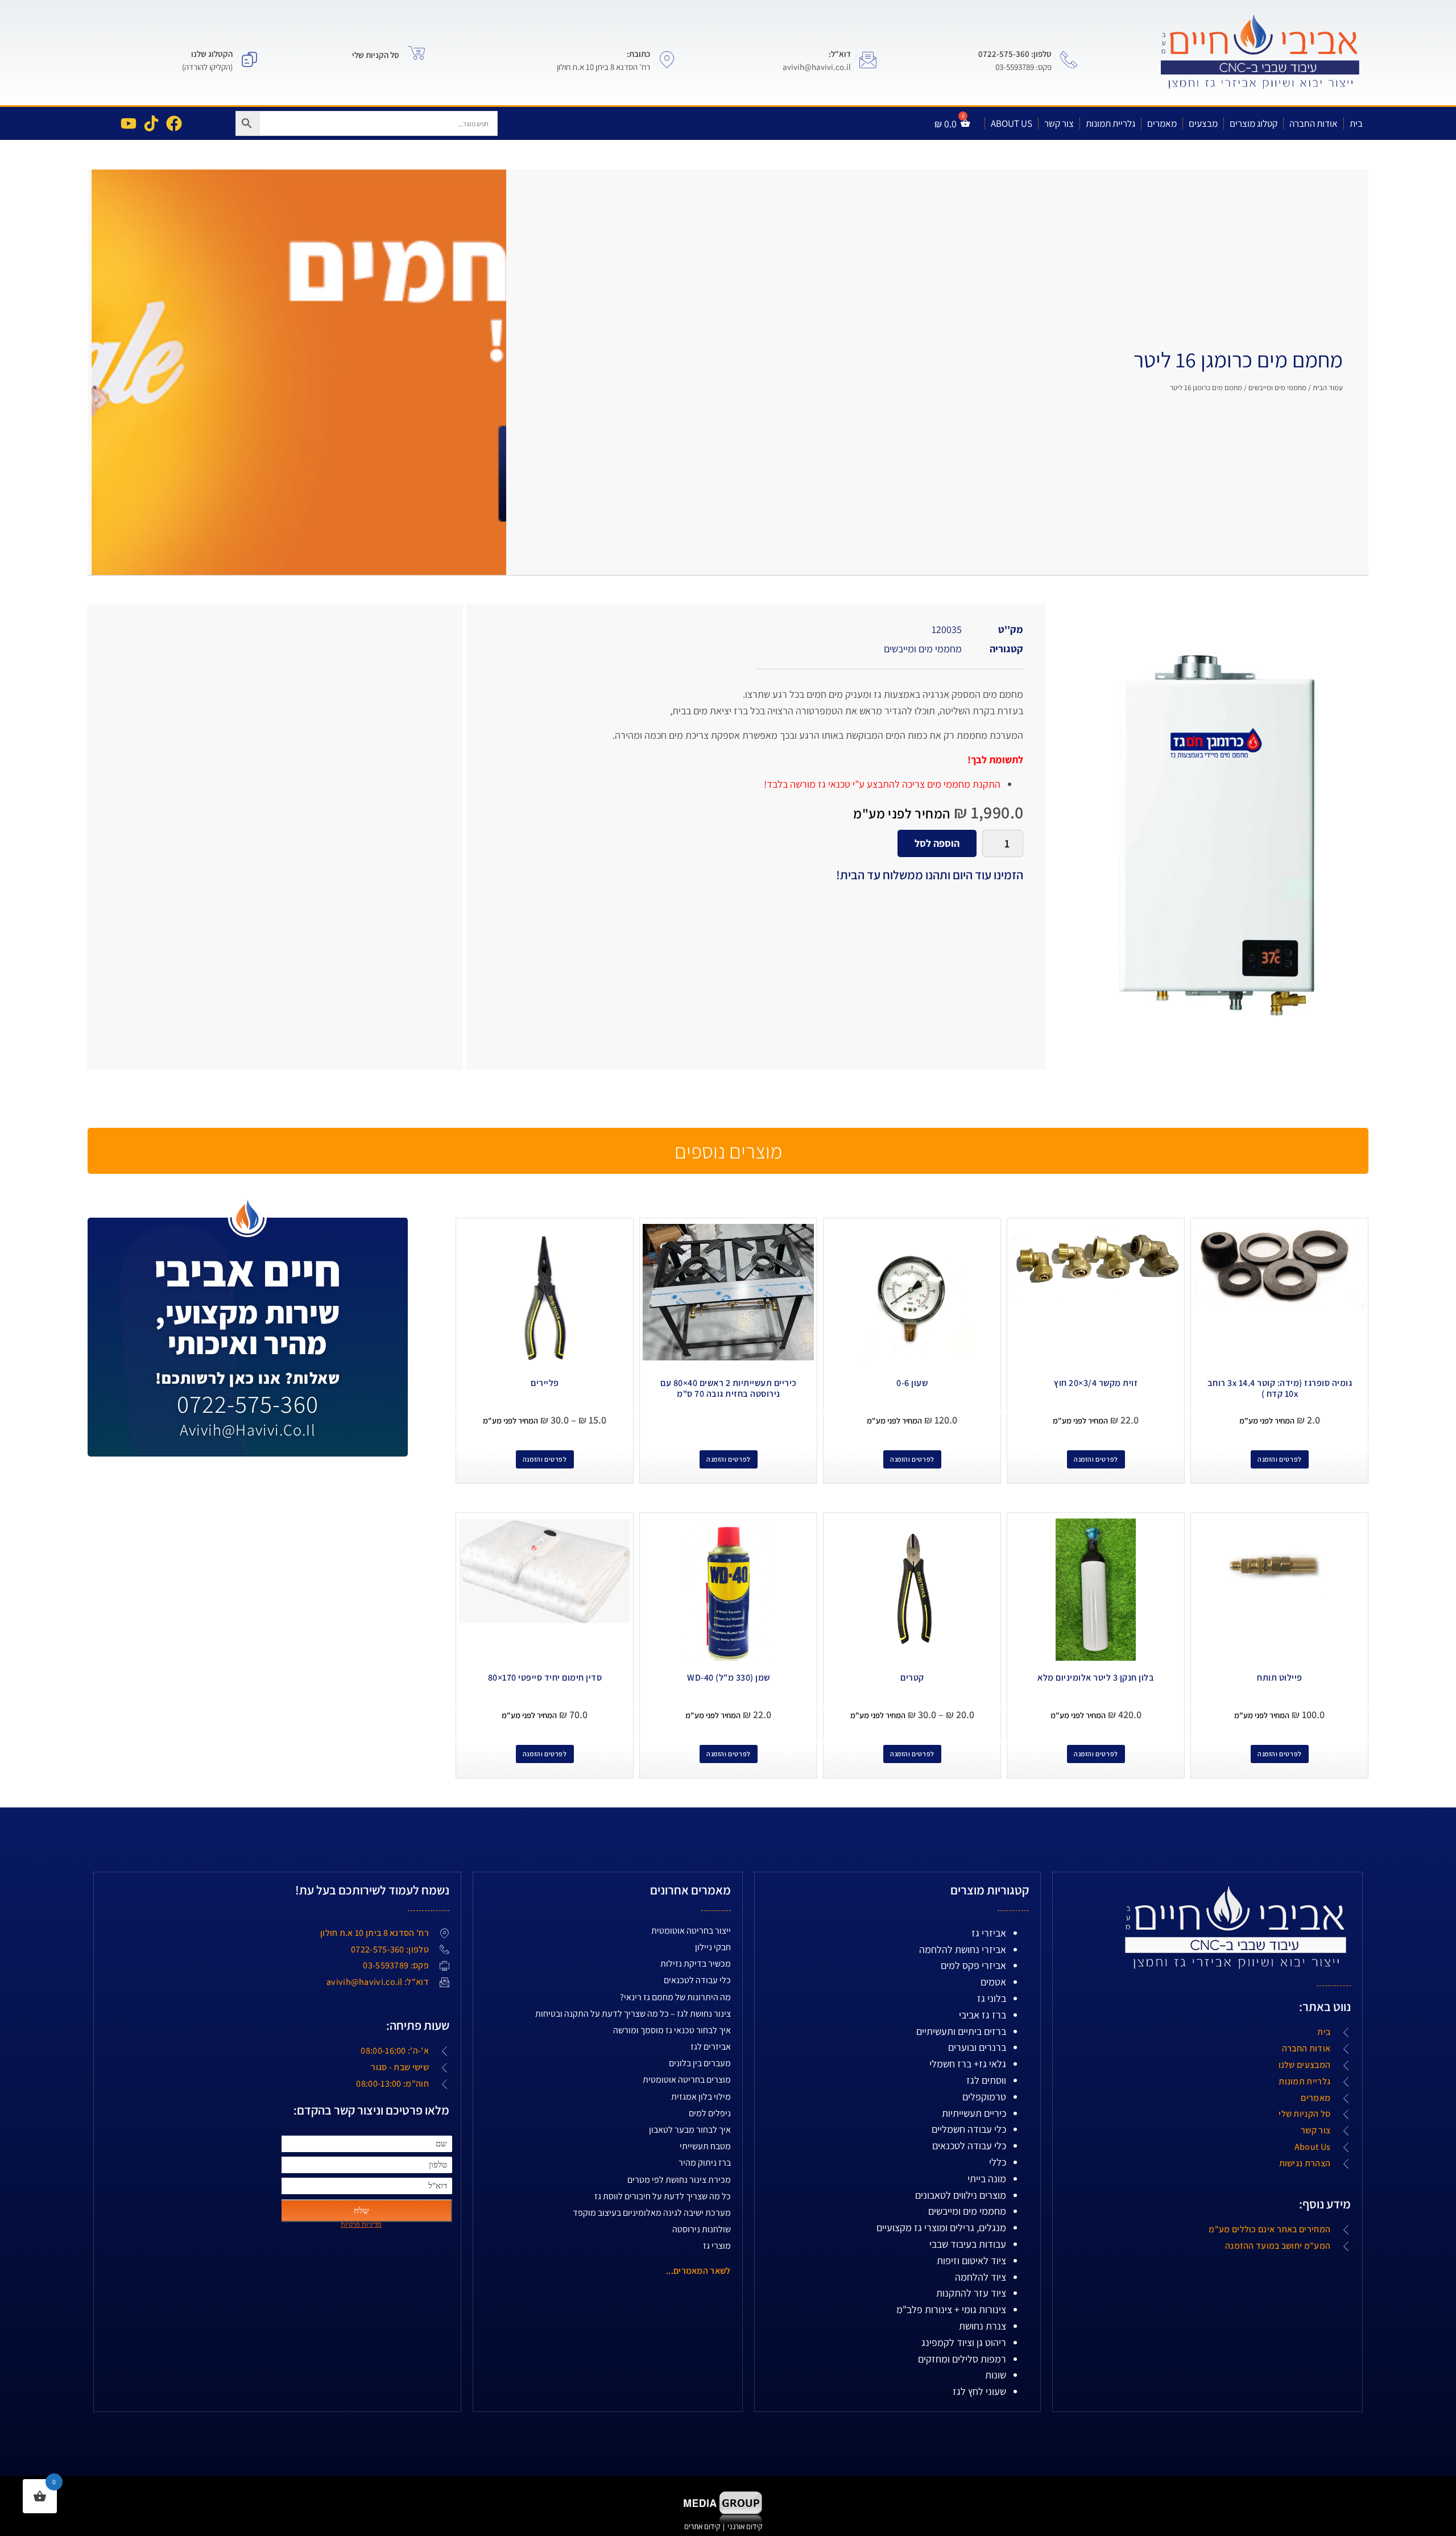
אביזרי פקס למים (973, 1965)
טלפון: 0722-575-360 (1015, 54)
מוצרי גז (717, 2246)
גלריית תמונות (1110, 123)
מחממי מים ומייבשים (1277, 388)
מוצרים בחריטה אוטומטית (687, 2080)
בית (1356, 123)
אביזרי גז (989, 1933)
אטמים (993, 1982)
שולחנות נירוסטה (702, 2229)
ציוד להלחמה (981, 2277)
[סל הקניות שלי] (416, 53)
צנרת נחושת (983, 2326)
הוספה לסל (937, 843)
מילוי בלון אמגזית (701, 2097)
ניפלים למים (710, 2113)
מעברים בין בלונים (700, 2063)
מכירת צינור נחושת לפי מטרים (679, 2180)
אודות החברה (1314, 123)
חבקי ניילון (713, 1947)
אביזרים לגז (711, 2047)
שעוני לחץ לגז (979, 2391)
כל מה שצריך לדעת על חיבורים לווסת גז (663, 2196)
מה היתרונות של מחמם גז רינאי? (675, 1997)
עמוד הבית (1328, 388)
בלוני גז (992, 1998)
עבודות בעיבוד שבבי (968, 2244)
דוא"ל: (840, 54)
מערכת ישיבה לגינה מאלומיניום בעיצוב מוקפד (652, 2213)
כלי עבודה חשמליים (969, 2129)
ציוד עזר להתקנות (971, 2293)
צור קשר (1059, 123)
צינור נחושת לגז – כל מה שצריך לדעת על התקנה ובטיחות (633, 2014)
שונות (996, 2375)
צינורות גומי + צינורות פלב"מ (951, 2309)
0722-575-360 (248, 1404)
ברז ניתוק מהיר (705, 2163)
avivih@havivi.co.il (248, 1430)
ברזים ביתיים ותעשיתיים (961, 2031)
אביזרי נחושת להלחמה (963, 1949)
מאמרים (1162, 123)
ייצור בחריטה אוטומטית (691, 1931)
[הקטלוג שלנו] (250, 60)
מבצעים (1203, 123)
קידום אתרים (702, 2526)
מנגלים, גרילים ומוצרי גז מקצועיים (941, 2227)
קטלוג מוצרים (1254, 123)
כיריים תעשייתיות (974, 2113)
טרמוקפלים (984, 2097)
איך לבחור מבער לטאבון (690, 2130)
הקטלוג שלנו (212, 54)
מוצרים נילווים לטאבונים (961, 2195)
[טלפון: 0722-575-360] (1069, 60)
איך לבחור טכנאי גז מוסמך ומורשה (672, 2030)
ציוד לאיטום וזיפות (971, 2260)
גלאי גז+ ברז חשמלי (968, 2064)
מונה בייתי (987, 2179)
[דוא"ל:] (868, 60)
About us (1012, 123)
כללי (998, 2162)
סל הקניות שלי (376, 55)
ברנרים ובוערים (977, 2047)
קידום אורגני (746, 2526)
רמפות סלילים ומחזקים (962, 2359)
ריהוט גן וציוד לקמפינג (964, 2342)
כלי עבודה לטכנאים (969, 2146)
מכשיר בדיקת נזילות (696, 1964)
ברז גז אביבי (983, 2015)
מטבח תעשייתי (705, 2146)
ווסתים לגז (986, 2080)
